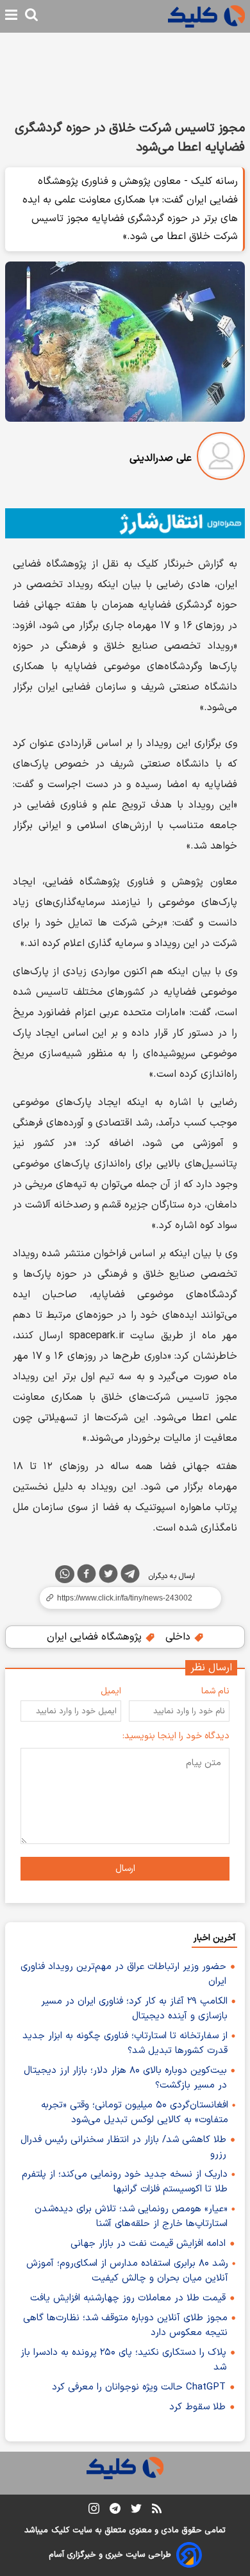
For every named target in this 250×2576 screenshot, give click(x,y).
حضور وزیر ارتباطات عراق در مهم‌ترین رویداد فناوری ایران (123, 1974)
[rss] (157, 2511)
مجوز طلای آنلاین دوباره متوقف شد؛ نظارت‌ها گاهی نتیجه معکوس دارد (125, 2325)
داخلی (179, 1637)
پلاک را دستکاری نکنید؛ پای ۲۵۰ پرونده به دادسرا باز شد (123, 2360)
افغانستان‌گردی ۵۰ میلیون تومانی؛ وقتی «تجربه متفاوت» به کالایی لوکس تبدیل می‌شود (135, 2113)
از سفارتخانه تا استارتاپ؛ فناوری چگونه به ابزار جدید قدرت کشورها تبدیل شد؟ (125, 2043)
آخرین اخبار (214, 1938)
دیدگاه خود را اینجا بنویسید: (176, 1736)
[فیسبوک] (87, 1576)
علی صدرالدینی (161, 458)
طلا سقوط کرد (197, 2407)
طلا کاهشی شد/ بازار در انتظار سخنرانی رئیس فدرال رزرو (123, 2147)
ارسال (125, 1869)
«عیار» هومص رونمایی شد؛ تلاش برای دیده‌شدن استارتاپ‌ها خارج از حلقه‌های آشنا (131, 2216)
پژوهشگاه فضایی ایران (96, 1637)
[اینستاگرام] (94, 2511)
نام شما (215, 1691)
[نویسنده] (221, 459)
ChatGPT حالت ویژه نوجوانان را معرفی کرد (139, 2387)
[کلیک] (206, 16)
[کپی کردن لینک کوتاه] (125, 1598)
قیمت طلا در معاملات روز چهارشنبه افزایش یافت (128, 2298)
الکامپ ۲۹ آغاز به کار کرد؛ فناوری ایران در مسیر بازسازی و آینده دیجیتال (134, 2009)
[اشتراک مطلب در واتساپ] (65, 1574)
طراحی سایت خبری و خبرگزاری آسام (110, 2555)
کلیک (60, 2530)
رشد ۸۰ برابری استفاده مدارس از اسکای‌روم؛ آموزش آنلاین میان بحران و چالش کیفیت (127, 2271)
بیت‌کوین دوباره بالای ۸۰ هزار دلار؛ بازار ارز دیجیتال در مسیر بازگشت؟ (125, 2078)
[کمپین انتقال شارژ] (125, 524)
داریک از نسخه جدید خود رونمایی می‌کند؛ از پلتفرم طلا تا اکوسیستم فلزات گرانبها (125, 2182)
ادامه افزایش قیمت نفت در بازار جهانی (148, 2244)
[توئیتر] (108, 1576)
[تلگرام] (130, 1576)
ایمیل (111, 1691)
